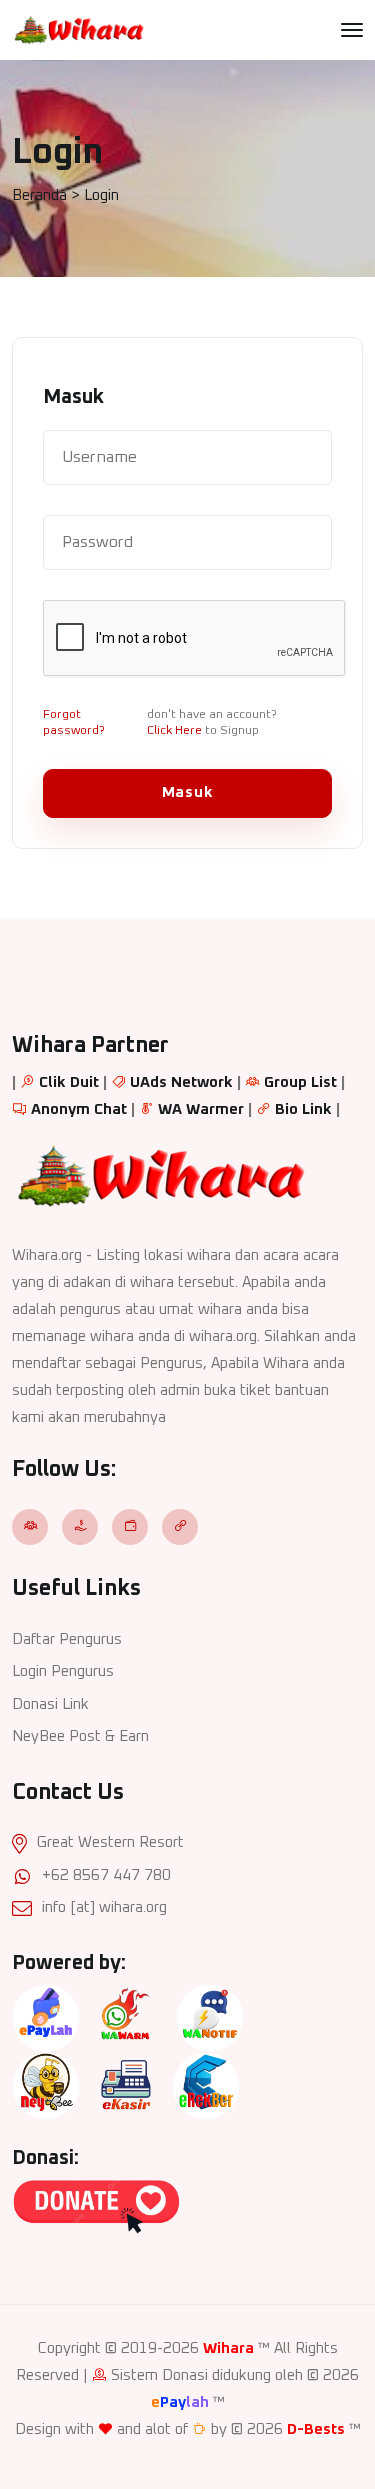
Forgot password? (74, 723)
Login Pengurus (63, 1671)
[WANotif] (210, 2017)
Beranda (39, 195)
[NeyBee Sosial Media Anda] (46, 2085)
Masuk (188, 792)
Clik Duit (69, 1082)
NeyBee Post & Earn (80, 1736)
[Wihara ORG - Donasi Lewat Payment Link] (96, 2205)
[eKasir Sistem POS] (126, 2085)
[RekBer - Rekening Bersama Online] (206, 2085)
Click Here (174, 731)
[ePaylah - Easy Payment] (46, 2017)
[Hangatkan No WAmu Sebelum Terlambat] (126, 2017)
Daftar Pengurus (67, 1639)
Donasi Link (50, 1704)
